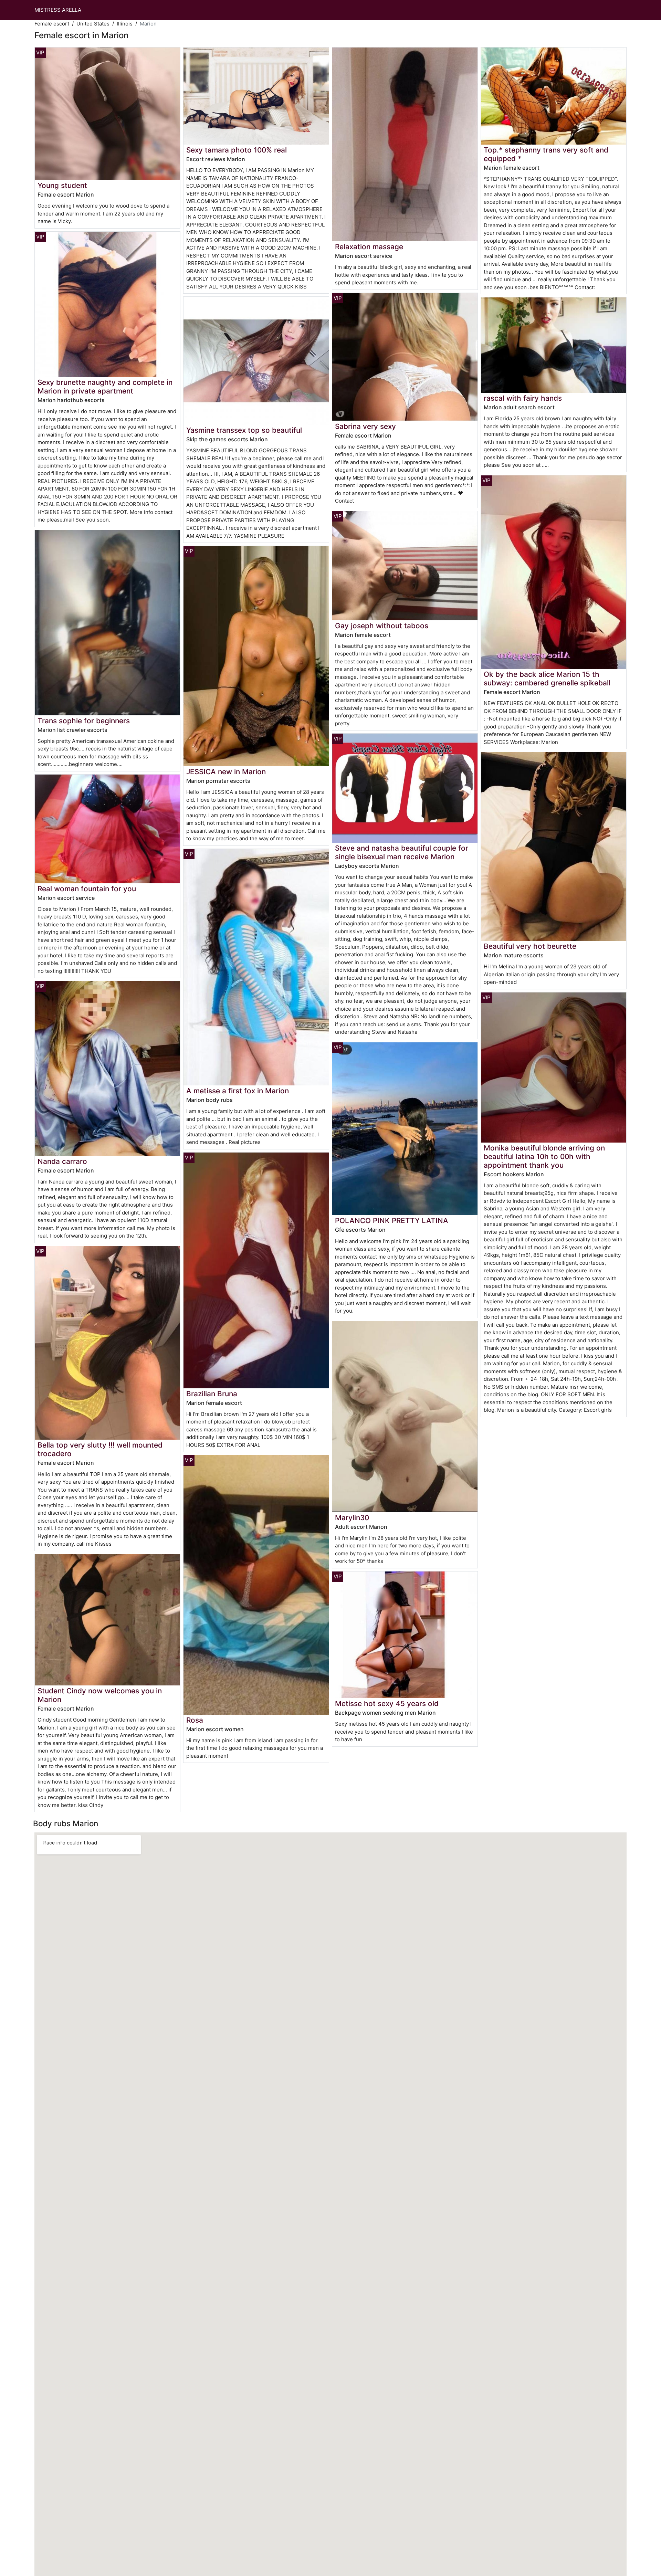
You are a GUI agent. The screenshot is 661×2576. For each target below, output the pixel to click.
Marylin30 (352, 1518)
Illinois (125, 24)
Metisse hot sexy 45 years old (387, 1704)
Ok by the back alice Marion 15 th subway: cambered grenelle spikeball (547, 679)
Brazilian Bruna (212, 1394)
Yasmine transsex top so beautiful (244, 430)
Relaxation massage (369, 247)
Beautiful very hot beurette (530, 946)
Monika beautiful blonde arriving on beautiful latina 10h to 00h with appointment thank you (544, 1156)
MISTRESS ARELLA (58, 10)
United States (93, 24)
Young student (62, 185)
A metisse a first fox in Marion (238, 1091)
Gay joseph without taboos (382, 626)
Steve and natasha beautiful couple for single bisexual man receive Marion (402, 852)
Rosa (195, 1720)
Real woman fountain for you (87, 889)
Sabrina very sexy (365, 426)
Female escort (52, 24)
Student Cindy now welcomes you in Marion (100, 1695)
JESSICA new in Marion (226, 772)
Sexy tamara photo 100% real (237, 150)
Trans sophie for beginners (84, 721)
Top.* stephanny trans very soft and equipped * (546, 154)
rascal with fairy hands (523, 398)
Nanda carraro (62, 1161)
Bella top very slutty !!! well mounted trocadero (100, 1449)
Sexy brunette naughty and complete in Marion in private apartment (105, 387)
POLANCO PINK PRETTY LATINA (392, 1221)
